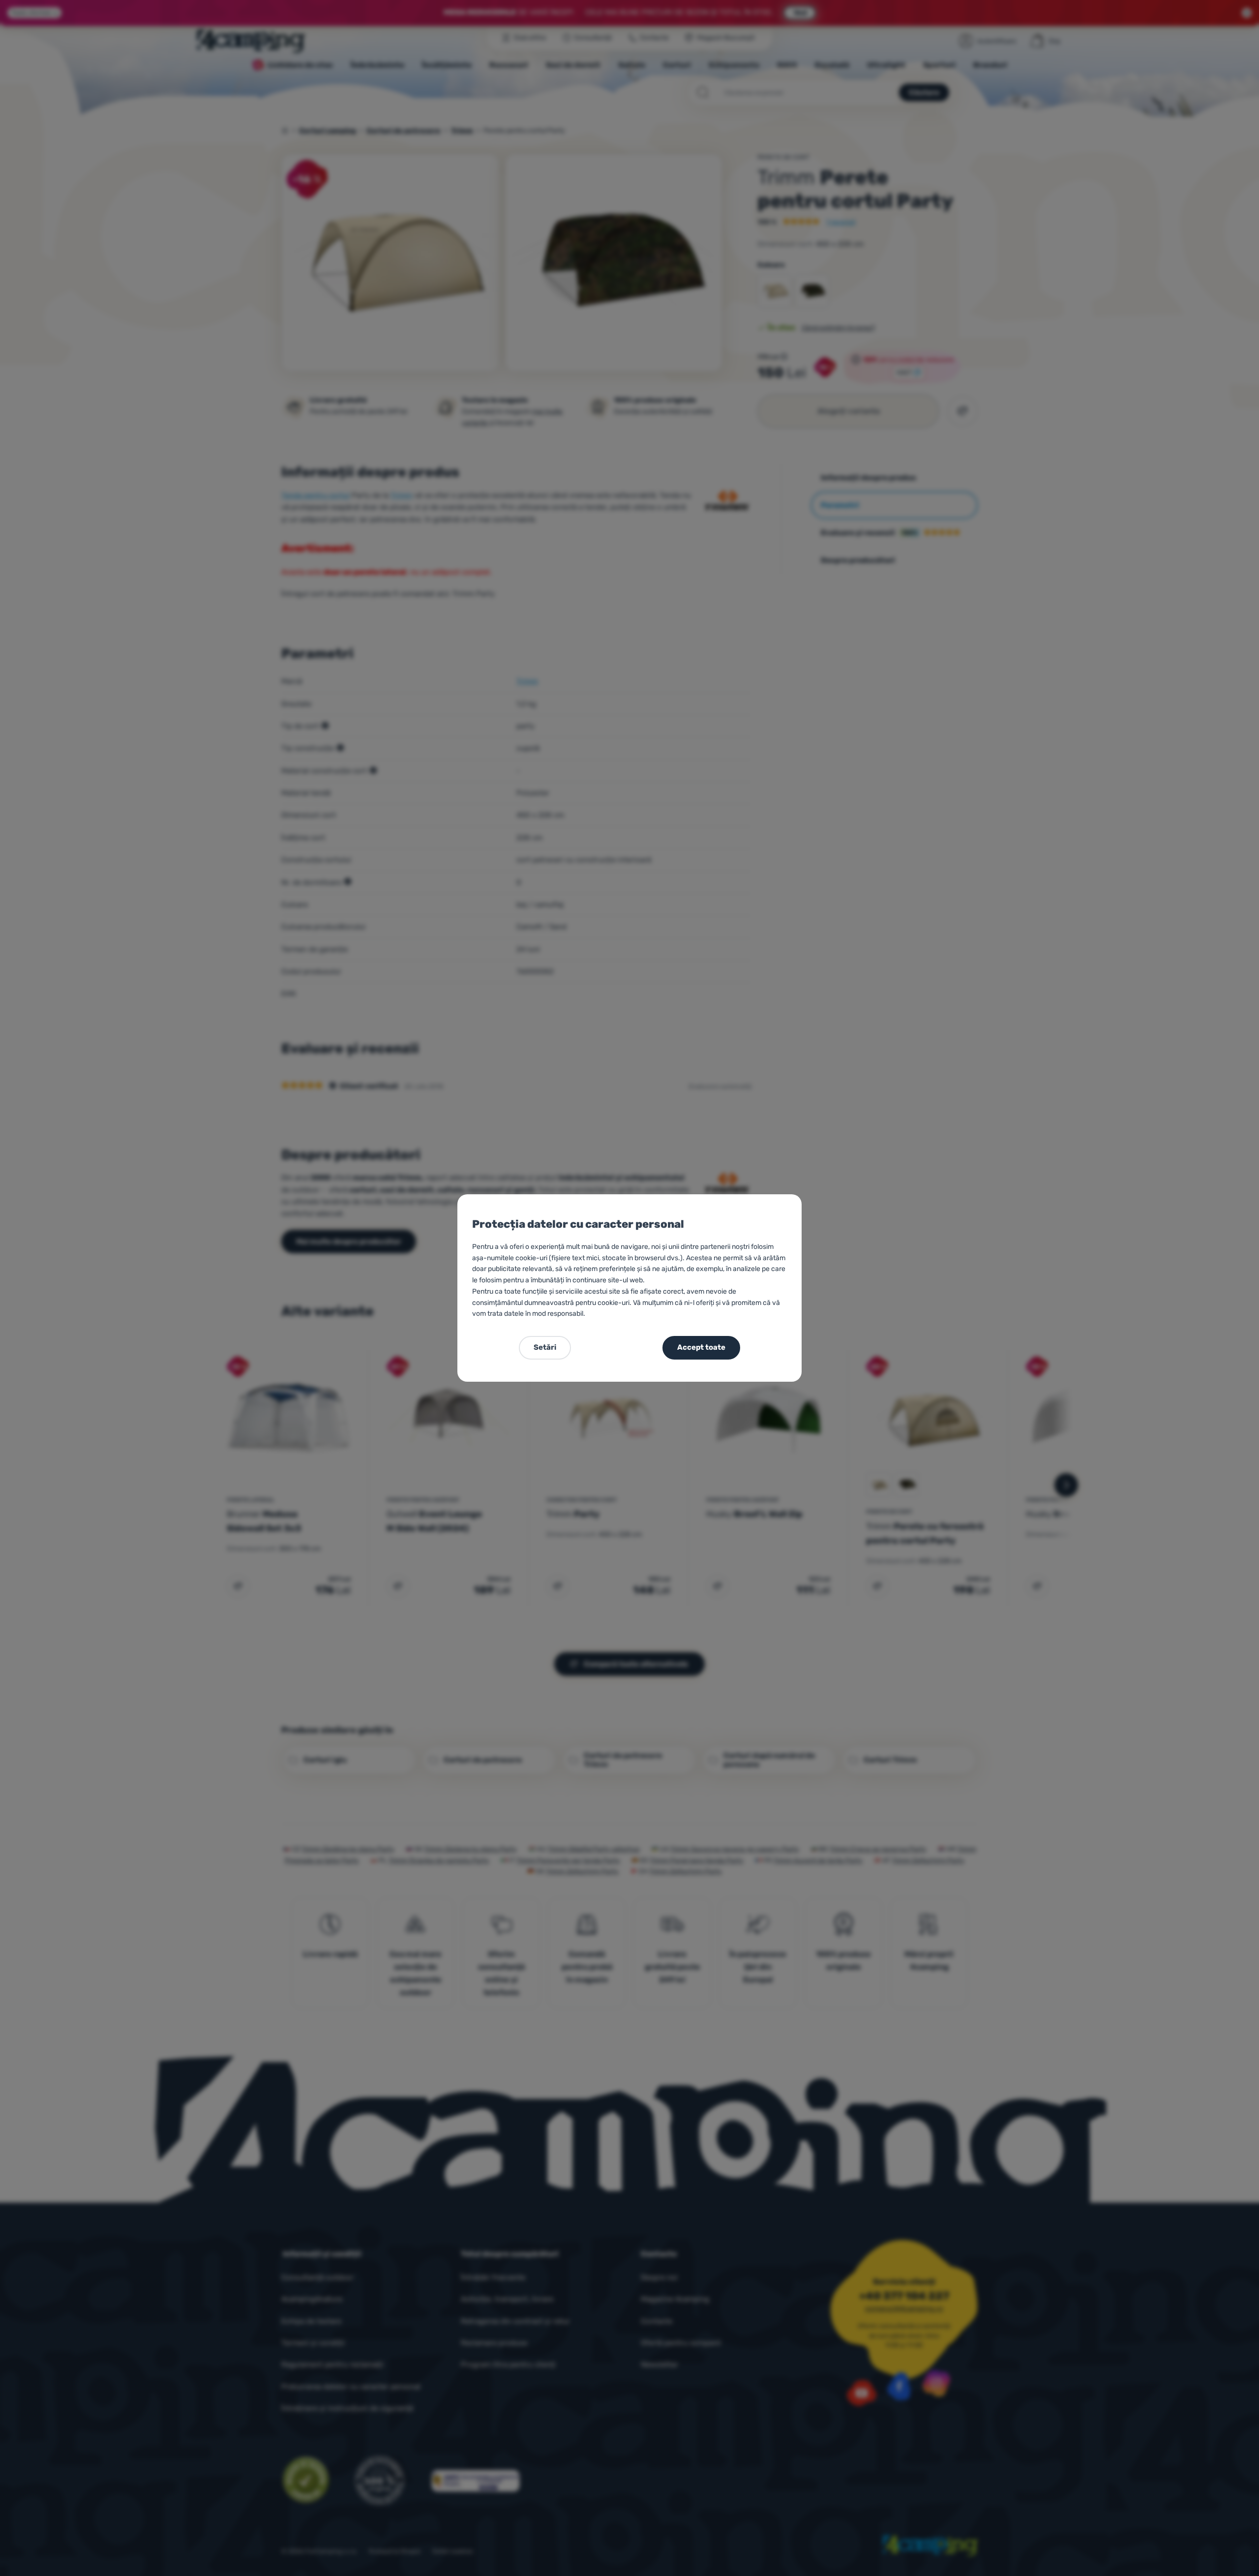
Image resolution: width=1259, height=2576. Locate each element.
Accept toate (701, 1347)
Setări (545, 1347)
